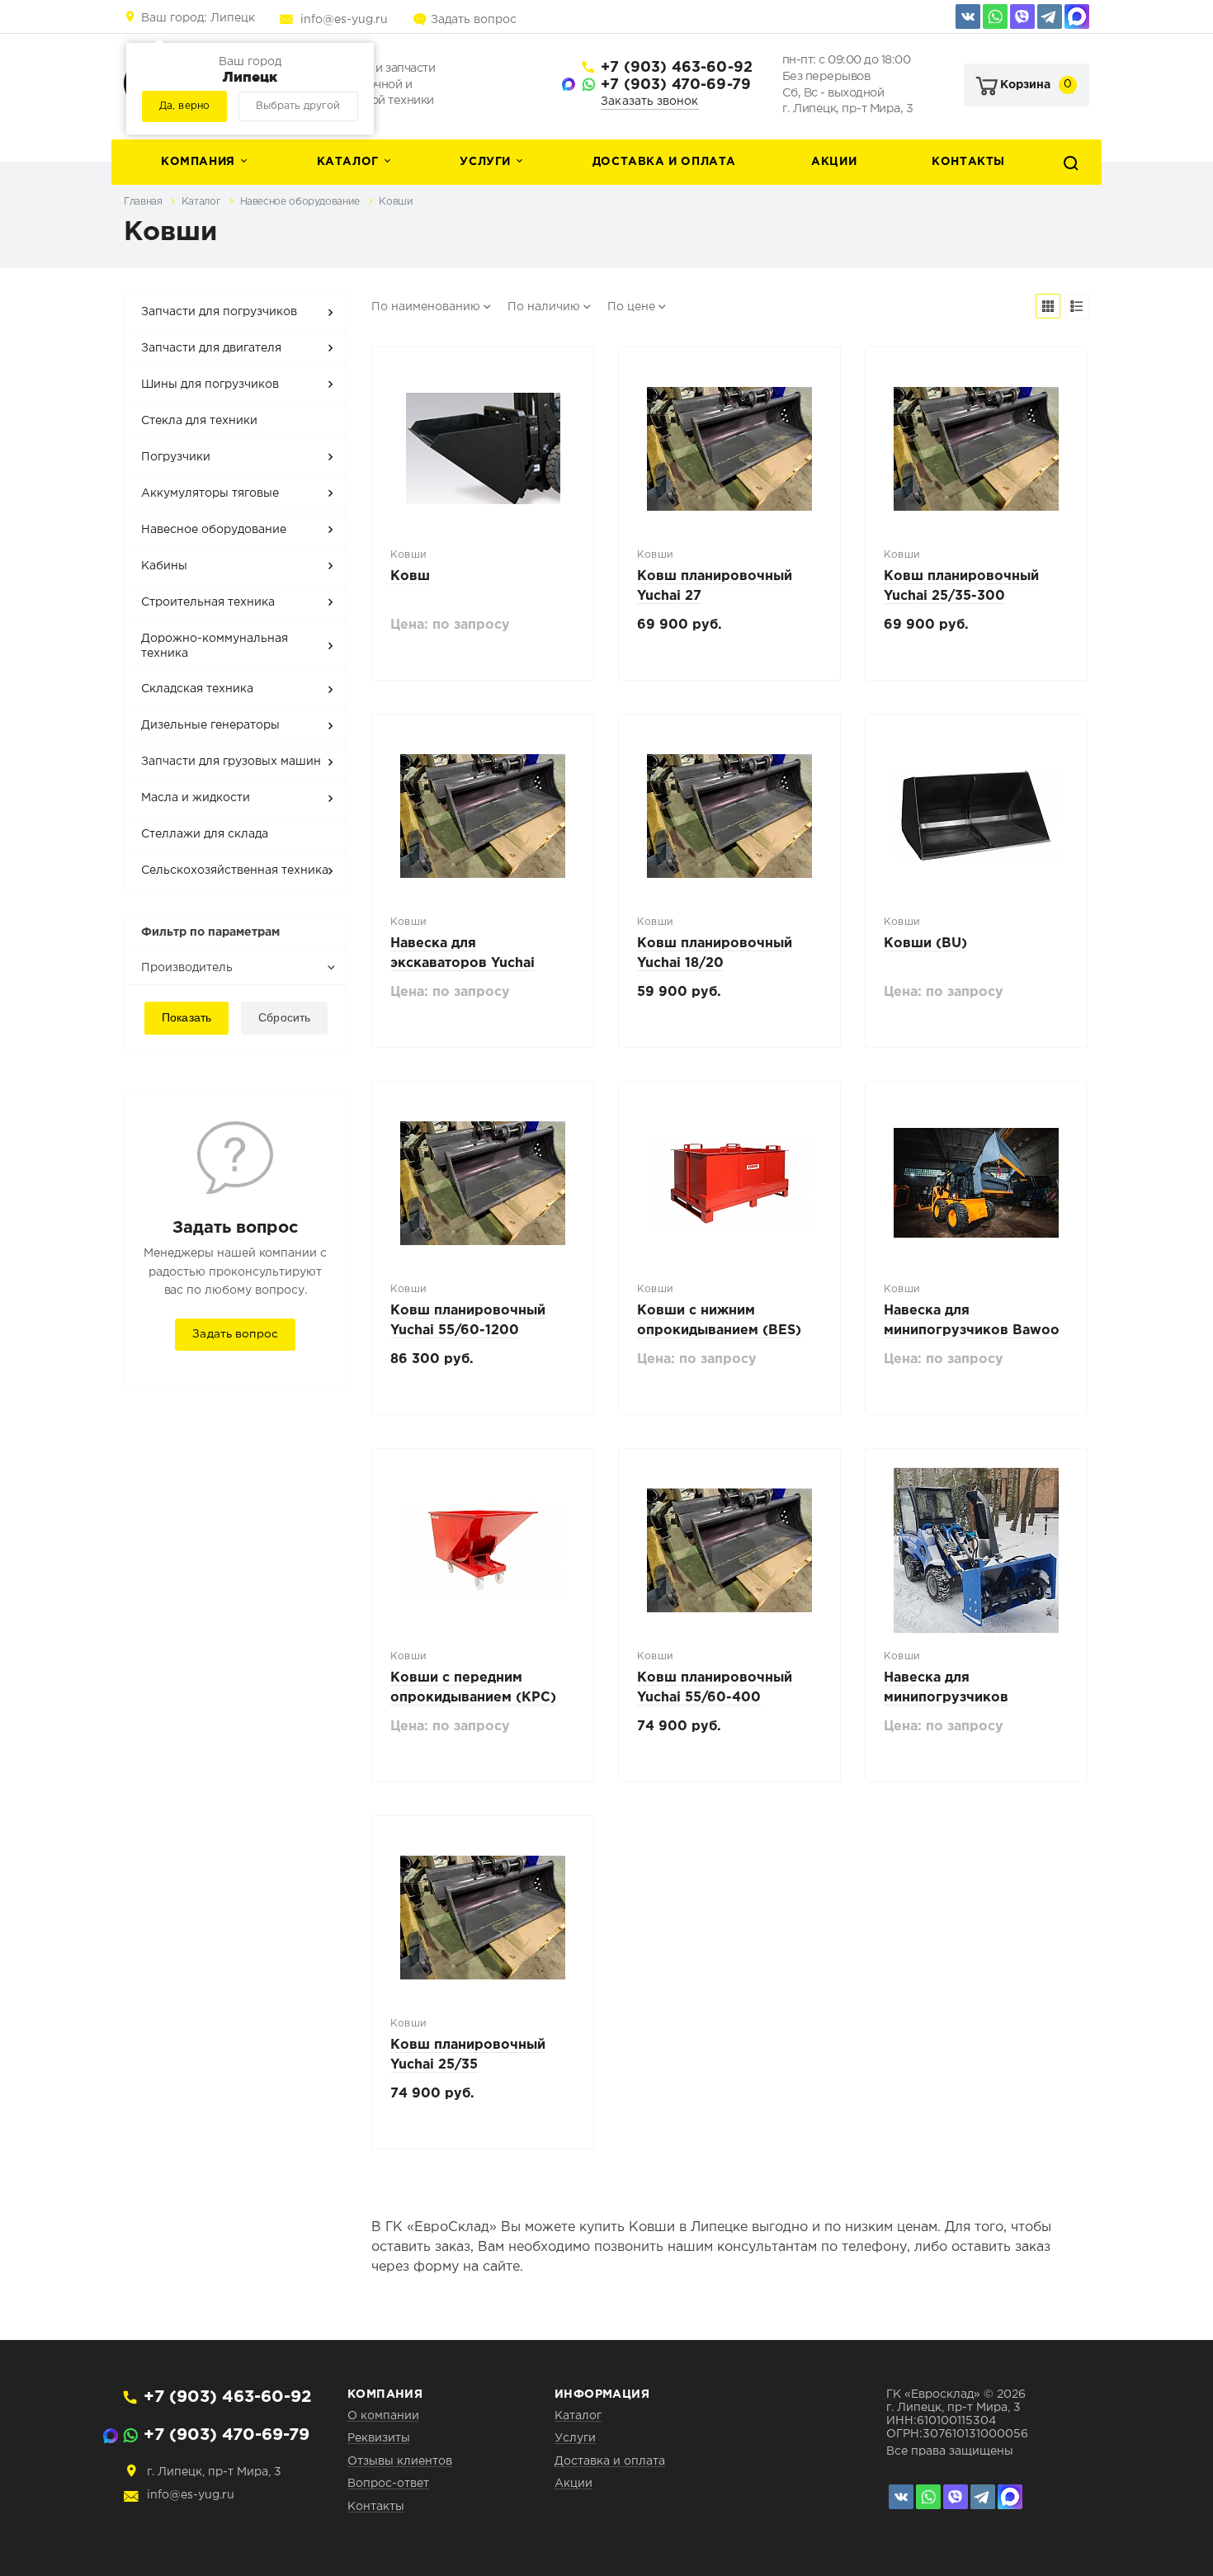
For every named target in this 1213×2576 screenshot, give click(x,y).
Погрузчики (176, 457)
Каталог (348, 162)
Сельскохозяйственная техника (235, 870)
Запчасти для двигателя (211, 348)
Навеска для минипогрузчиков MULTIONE (946, 1698)
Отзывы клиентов (400, 2461)
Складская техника (197, 689)
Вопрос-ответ (388, 2484)
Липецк (198, 18)
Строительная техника (208, 602)
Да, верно (184, 106)
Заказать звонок (650, 101)
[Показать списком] (1077, 306)
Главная (144, 202)
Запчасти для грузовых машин (231, 762)
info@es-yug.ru (344, 20)
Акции (834, 162)
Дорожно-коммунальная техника (215, 646)
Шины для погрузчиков (210, 385)
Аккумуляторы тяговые (210, 493)
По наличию (544, 307)
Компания (198, 162)
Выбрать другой (298, 106)
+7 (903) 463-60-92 (677, 68)
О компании (383, 2416)
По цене (631, 307)
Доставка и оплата (664, 162)
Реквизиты (379, 2438)
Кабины (164, 566)
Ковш (410, 576)
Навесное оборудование (302, 202)
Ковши (396, 202)
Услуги (485, 162)
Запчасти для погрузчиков (219, 312)
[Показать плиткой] (1048, 306)
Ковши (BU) (925, 944)
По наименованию (426, 307)
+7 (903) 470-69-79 (676, 85)
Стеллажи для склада (205, 834)
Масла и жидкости (196, 798)
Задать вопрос (474, 20)
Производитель (187, 968)
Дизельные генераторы (210, 725)
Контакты (968, 162)
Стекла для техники (199, 421)
